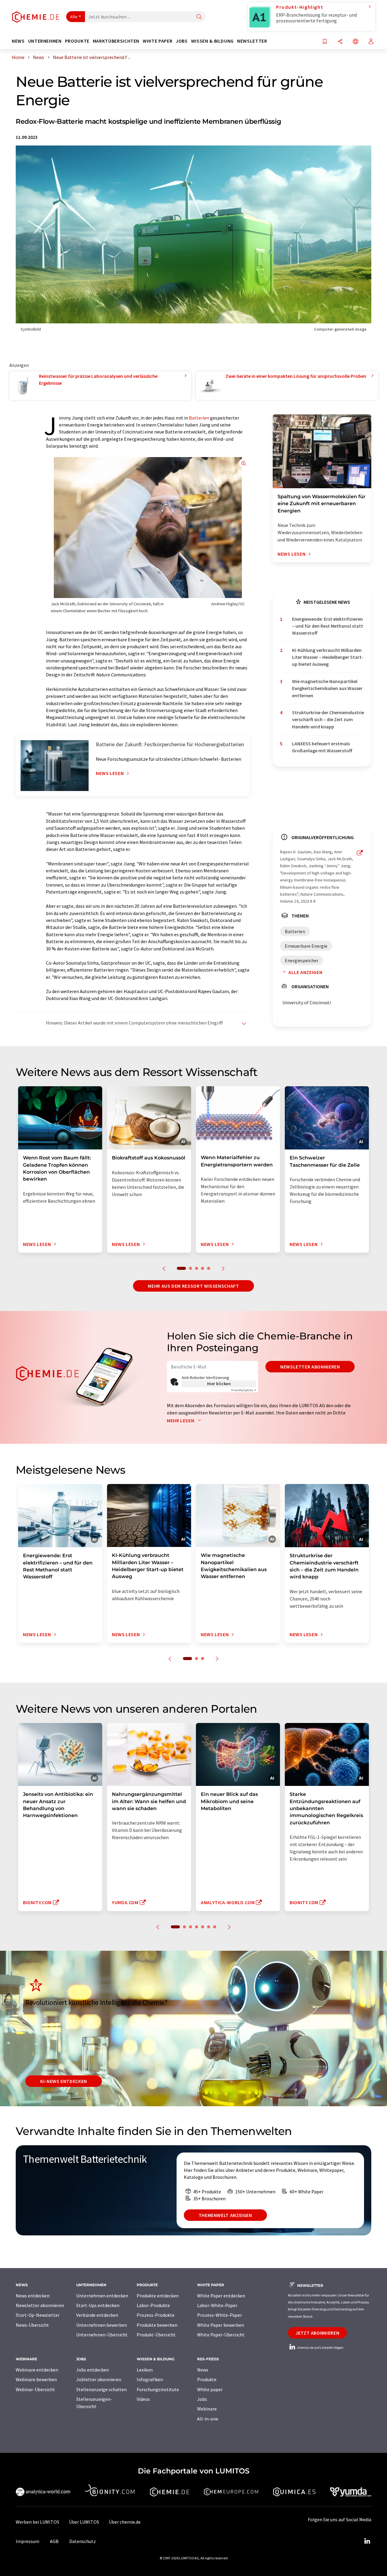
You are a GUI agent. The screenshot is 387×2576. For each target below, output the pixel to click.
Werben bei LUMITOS (37, 2522)
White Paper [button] (158, 41)
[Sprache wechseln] (356, 42)
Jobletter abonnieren (99, 2379)
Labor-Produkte (153, 2305)
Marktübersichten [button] (116, 41)
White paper (210, 2389)
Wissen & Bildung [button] (212, 41)
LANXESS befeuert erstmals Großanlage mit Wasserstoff (322, 747)
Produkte (207, 2379)
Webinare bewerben (36, 2379)
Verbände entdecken (97, 2315)
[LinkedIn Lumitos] (367, 2541)
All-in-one (208, 2419)
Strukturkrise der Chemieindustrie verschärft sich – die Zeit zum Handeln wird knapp (328, 719)
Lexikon (145, 2370)
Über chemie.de (125, 2522)
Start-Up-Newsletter (38, 2315)
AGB (54, 2541)
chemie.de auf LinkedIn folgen (320, 2347)
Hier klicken (219, 1384)
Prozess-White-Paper (220, 2315)
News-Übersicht (32, 2325)
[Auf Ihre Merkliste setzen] (325, 42)
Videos (143, 2399)
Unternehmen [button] (45, 41)
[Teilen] (340, 42)
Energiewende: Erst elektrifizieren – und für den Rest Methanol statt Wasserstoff (328, 626)
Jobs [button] (182, 41)
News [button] (18, 41)
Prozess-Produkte (156, 2315)
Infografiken (150, 2379)
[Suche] (199, 17)
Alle (74, 17)
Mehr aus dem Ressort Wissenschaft (193, 1286)
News (203, 2370)
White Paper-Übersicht (221, 2335)
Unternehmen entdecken (102, 2296)
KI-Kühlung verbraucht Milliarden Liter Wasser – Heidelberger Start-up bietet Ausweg (328, 657)
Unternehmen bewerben (102, 2325)
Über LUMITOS (84, 2522)
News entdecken (33, 2296)
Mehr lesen (181, 1420)
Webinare (207, 2409)
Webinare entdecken (37, 2370)
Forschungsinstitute (158, 2389)
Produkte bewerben (157, 2325)
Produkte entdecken (158, 2296)
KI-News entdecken (64, 2081)
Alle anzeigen (305, 972)
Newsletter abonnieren (310, 1367)
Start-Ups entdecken (98, 2305)
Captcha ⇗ (244, 1390)
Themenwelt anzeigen (225, 2215)
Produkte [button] (77, 41)
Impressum (28, 2541)
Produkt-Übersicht (156, 2335)
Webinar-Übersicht (35, 2389)
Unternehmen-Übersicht (102, 2335)
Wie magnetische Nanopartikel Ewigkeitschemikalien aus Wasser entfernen (327, 688)
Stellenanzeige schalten (101, 2389)
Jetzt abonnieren (317, 2333)
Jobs (202, 2399)
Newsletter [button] (252, 41)
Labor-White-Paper (217, 2305)
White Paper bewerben (221, 2325)
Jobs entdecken (93, 2370)
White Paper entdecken (221, 2296)
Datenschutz (83, 2541)
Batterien (199, 418)
